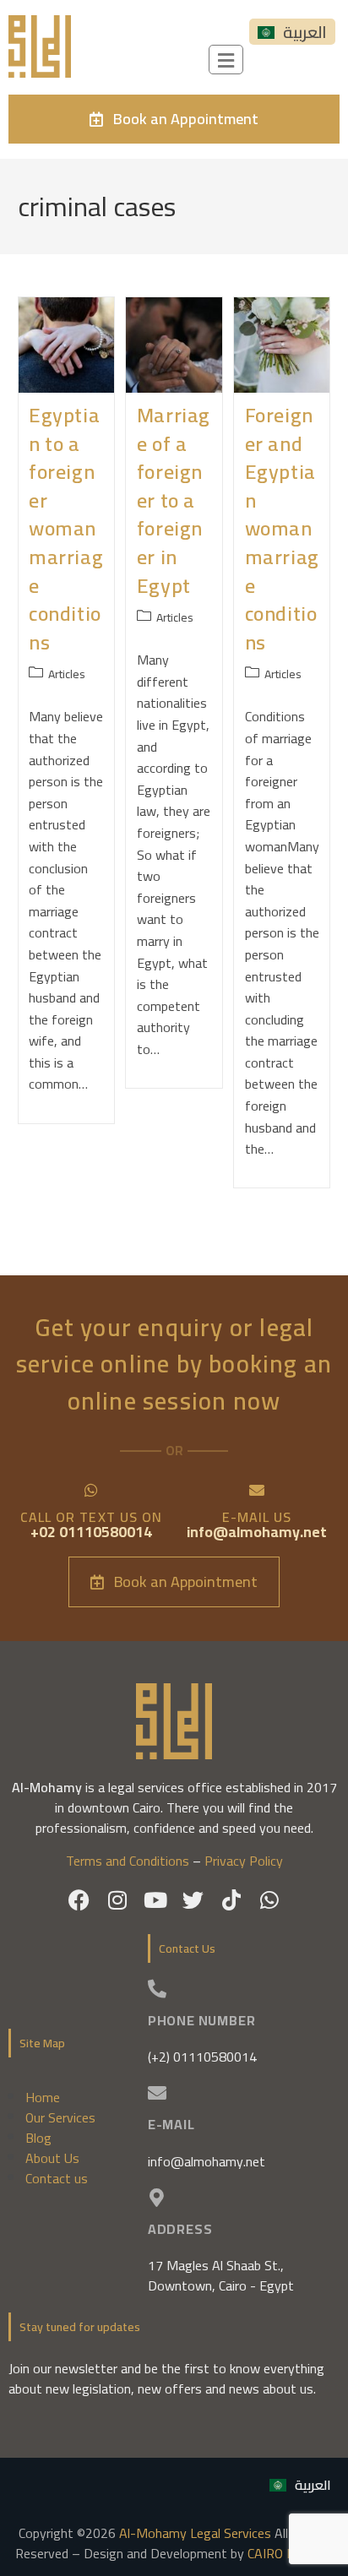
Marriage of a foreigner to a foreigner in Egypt (174, 500)
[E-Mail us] (257, 1490)
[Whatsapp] (269, 1900)
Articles (67, 674)
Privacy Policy (244, 1861)
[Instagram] (117, 1900)
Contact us (57, 2178)
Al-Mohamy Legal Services (195, 2533)
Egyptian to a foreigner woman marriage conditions (66, 529)
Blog (38, 2138)
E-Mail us (257, 1517)
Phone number (202, 2020)
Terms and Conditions (128, 1861)
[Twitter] (193, 1900)
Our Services (60, 2117)
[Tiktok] (231, 1900)
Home (43, 2097)
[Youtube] (155, 1900)
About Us (52, 2158)
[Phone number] (157, 1989)
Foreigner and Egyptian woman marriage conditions (282, 529)
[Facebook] (79, 1900)
